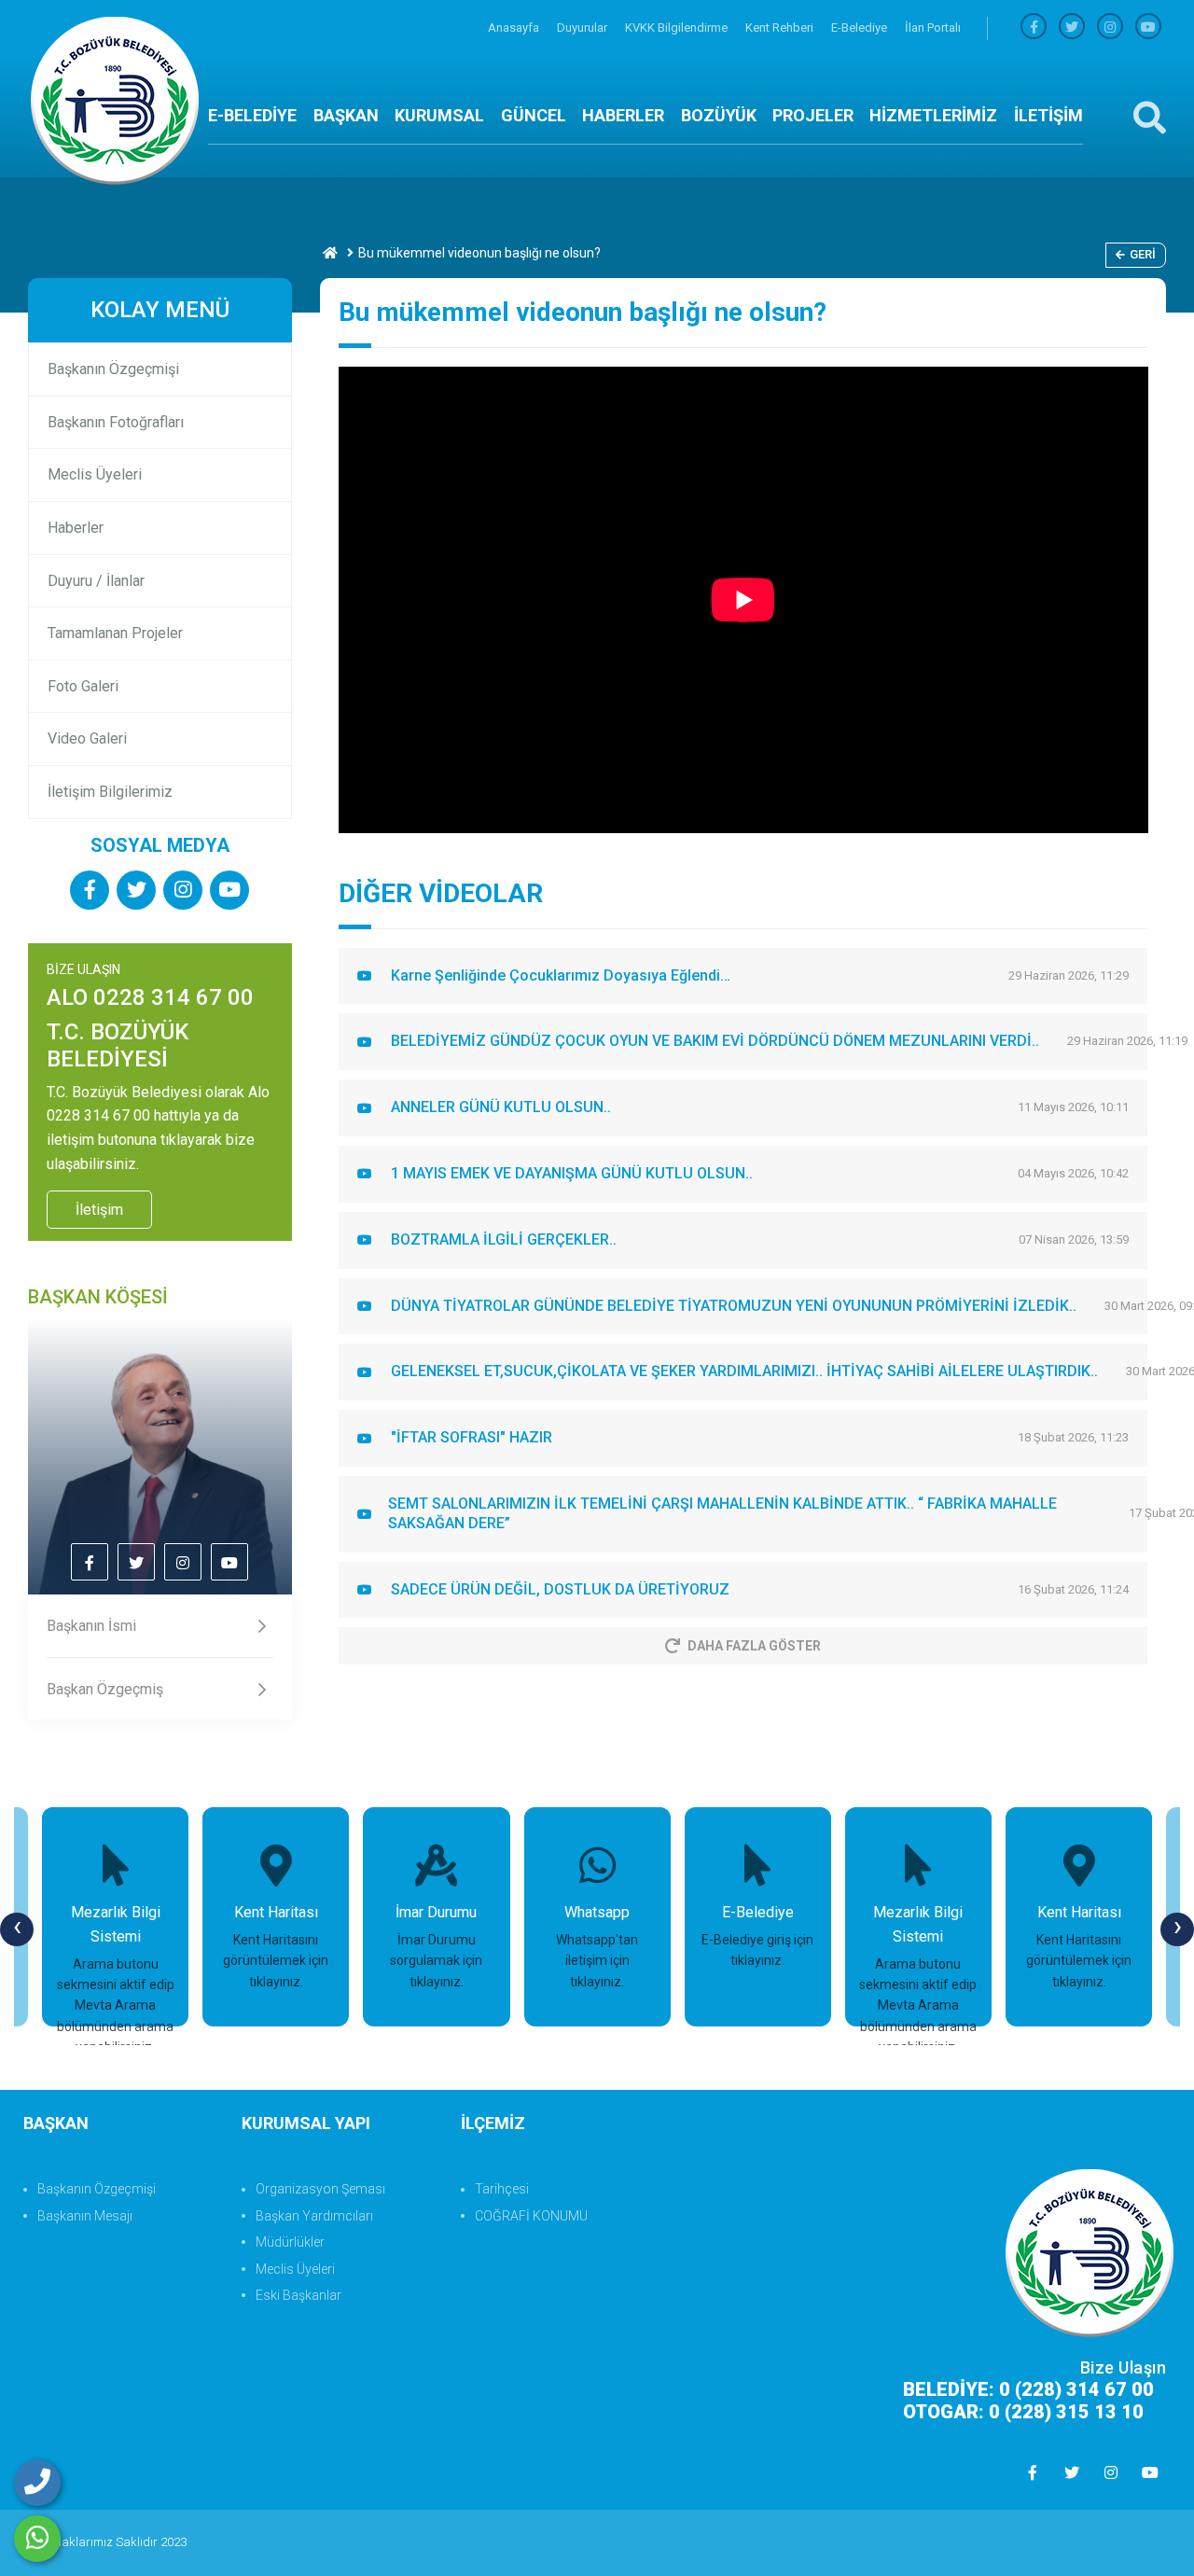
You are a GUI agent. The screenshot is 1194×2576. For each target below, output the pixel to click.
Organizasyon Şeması (320, 2189)
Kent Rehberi (781, 28)
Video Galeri (87, 738)
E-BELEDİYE (252, 115)
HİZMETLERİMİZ (933, 115)
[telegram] (1072, 28)
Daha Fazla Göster (754, 1646)
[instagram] (1110, 28)
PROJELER (813, 115)
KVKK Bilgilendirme (678, 28)
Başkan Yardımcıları (314, 2216)
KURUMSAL (439, 115)
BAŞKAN (346, 115)
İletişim (99, 1210)
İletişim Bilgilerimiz (110, 792)
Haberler (76, 528)
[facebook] (1034, 28)
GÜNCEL (534, 115)
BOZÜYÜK (719, 115)
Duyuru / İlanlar (96, 581)
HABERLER (623, 115)
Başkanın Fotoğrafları (116, 422)
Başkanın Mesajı (85, 2216)
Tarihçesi (502, 2189)
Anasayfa (515, 28)
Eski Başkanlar (298, 2295)
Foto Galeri (83, 686)
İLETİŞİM (1048, 115)
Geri (1143, 254)
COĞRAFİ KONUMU (531, 2216)
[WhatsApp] (37, 2539)
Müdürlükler (290, 2242)
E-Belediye (861, 28)
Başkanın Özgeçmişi (113, 369)
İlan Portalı (933, 28)
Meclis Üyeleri (95, 474)
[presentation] (17, 1929)
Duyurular (583, 28)
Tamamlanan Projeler (115, 633)
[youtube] (1148, 28)
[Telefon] (37, 2483)
